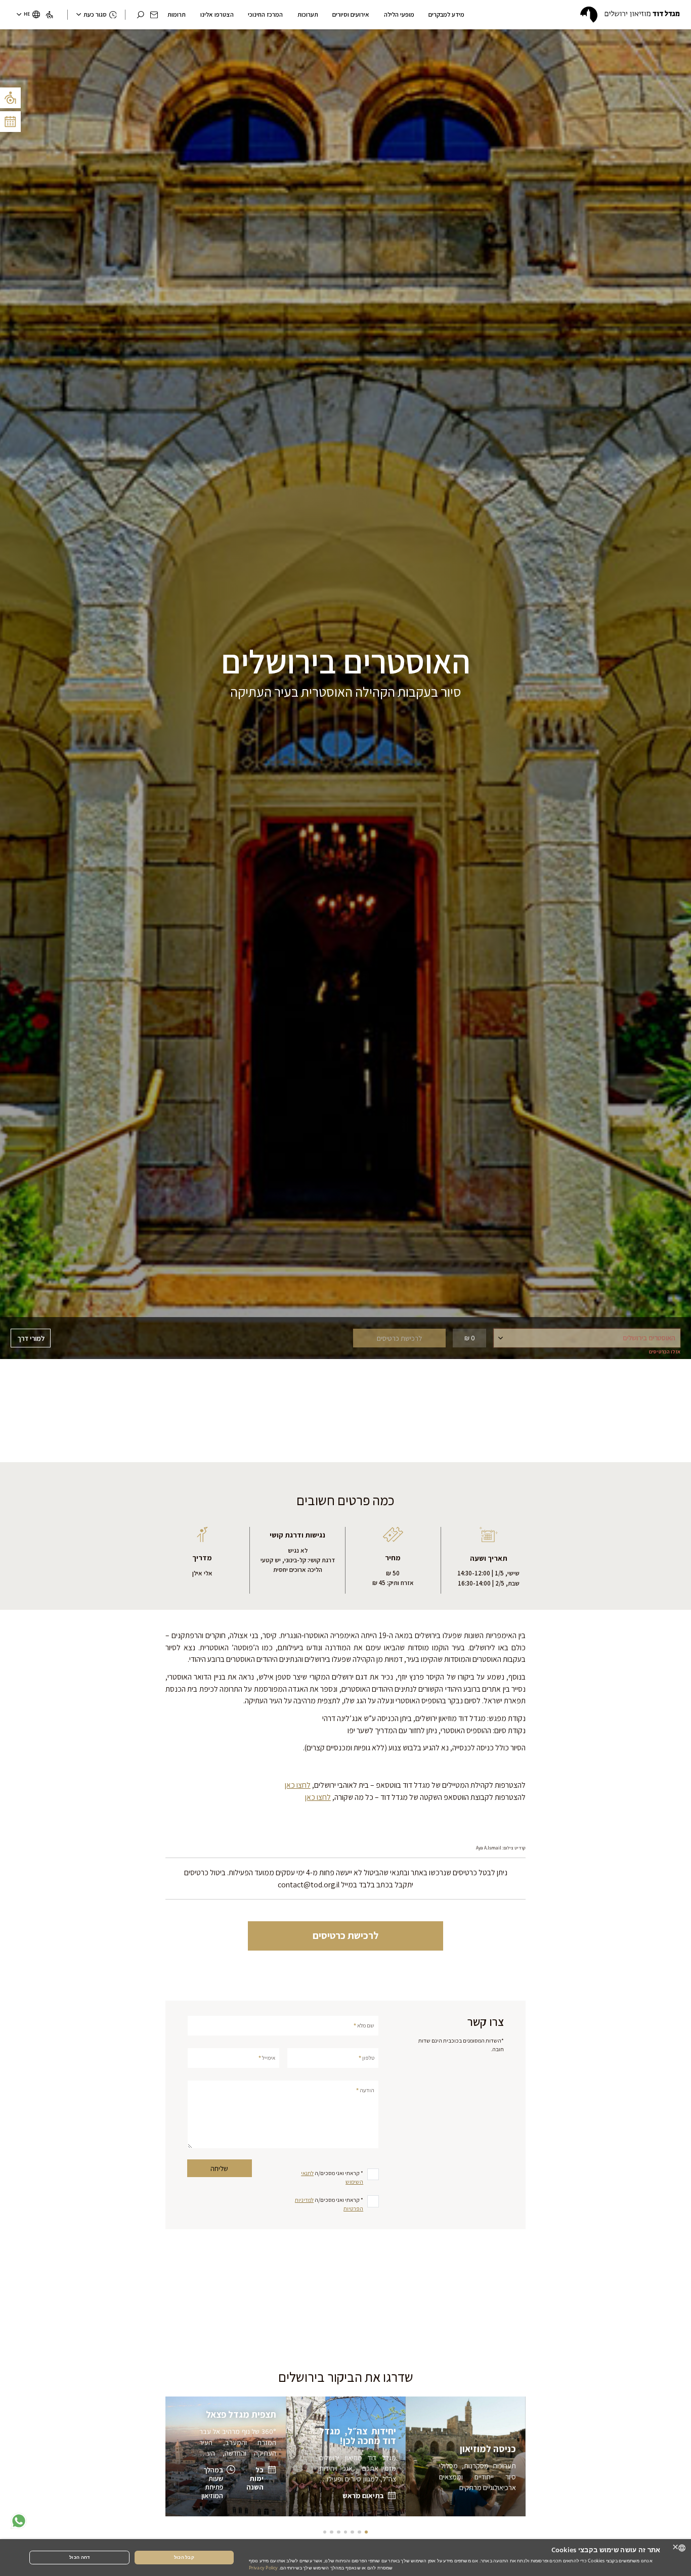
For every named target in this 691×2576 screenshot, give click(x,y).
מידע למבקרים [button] (446, 14)
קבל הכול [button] (184, 2557)
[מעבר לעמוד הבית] (630, 15)
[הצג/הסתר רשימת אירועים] (10, 122)
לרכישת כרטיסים (345, 1935)
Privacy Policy (264, 2568)
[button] (154, 15)
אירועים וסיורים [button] (351, 14)
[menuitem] (49, 15)
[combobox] (682, 2548)
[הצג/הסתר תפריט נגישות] (10, 98)
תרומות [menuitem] (177, 14)
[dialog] (345, 2558)
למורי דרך (31, 1338)
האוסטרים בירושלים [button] (652, 1340)
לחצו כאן (298, 1785)
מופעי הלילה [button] (399, 14)
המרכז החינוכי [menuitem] (265, 14)
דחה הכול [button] (79, 2557)
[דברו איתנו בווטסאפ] (19, 2521)
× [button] (676, 2547)
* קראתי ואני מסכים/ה (332, 2177)
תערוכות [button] (308, 14)
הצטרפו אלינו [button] (217, 14)
